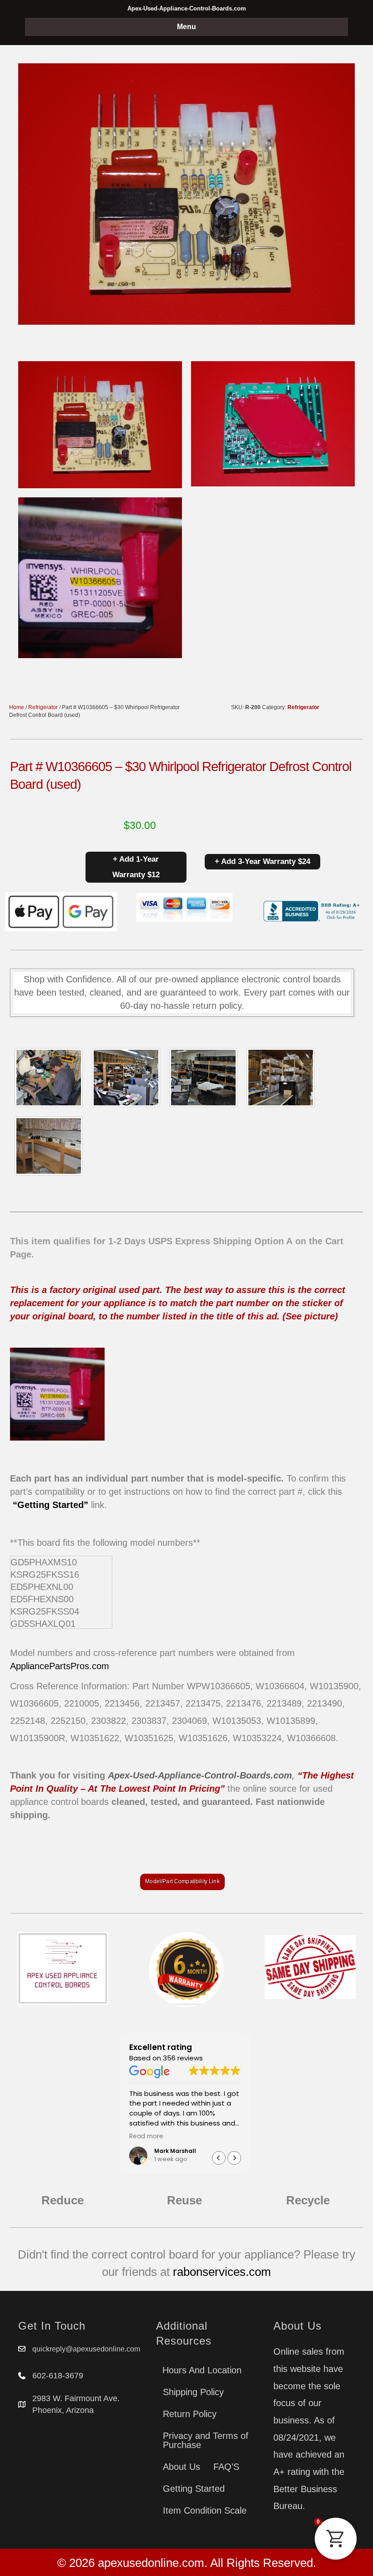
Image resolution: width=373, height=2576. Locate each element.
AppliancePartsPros (50, 1666)
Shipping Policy (193, 2392)
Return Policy (190, 2414)
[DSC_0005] (126, 1078)
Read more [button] (146, 2136)
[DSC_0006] (49, 1146)
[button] (234, 2158)
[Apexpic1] (49, 1078)
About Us (181, 2467)
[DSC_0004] (203, 1078)
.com (99, 1666)
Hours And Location (202, 2370)
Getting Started (194, 2489)
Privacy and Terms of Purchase (206, 2440)
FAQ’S (226, 2467)
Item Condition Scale (205, 2510)
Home (17, 707)
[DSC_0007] (281, 1078)
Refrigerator (43, 707)
